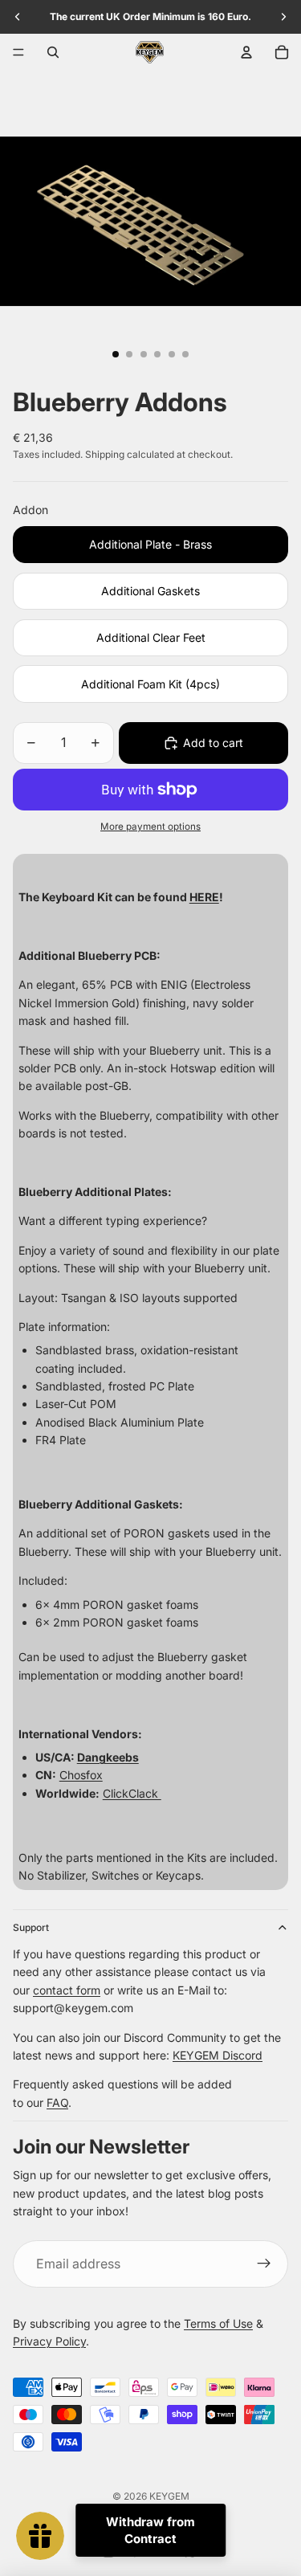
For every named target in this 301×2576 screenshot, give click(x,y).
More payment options (150, 827)
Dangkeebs (108, 1757)
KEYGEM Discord (218, 2055)
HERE (204, 897)
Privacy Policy (49, 2341)
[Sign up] (264, 2264)
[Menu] (18, 52)
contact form (67, 1990)
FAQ (57, 2102)
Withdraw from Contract (150, 2530)
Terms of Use (218, 2323)
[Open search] (53, 52)
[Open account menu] (246, 52)
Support (31, 1927)
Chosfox (81, 1775)
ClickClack (132, 1793)
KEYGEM (169, 2496)
